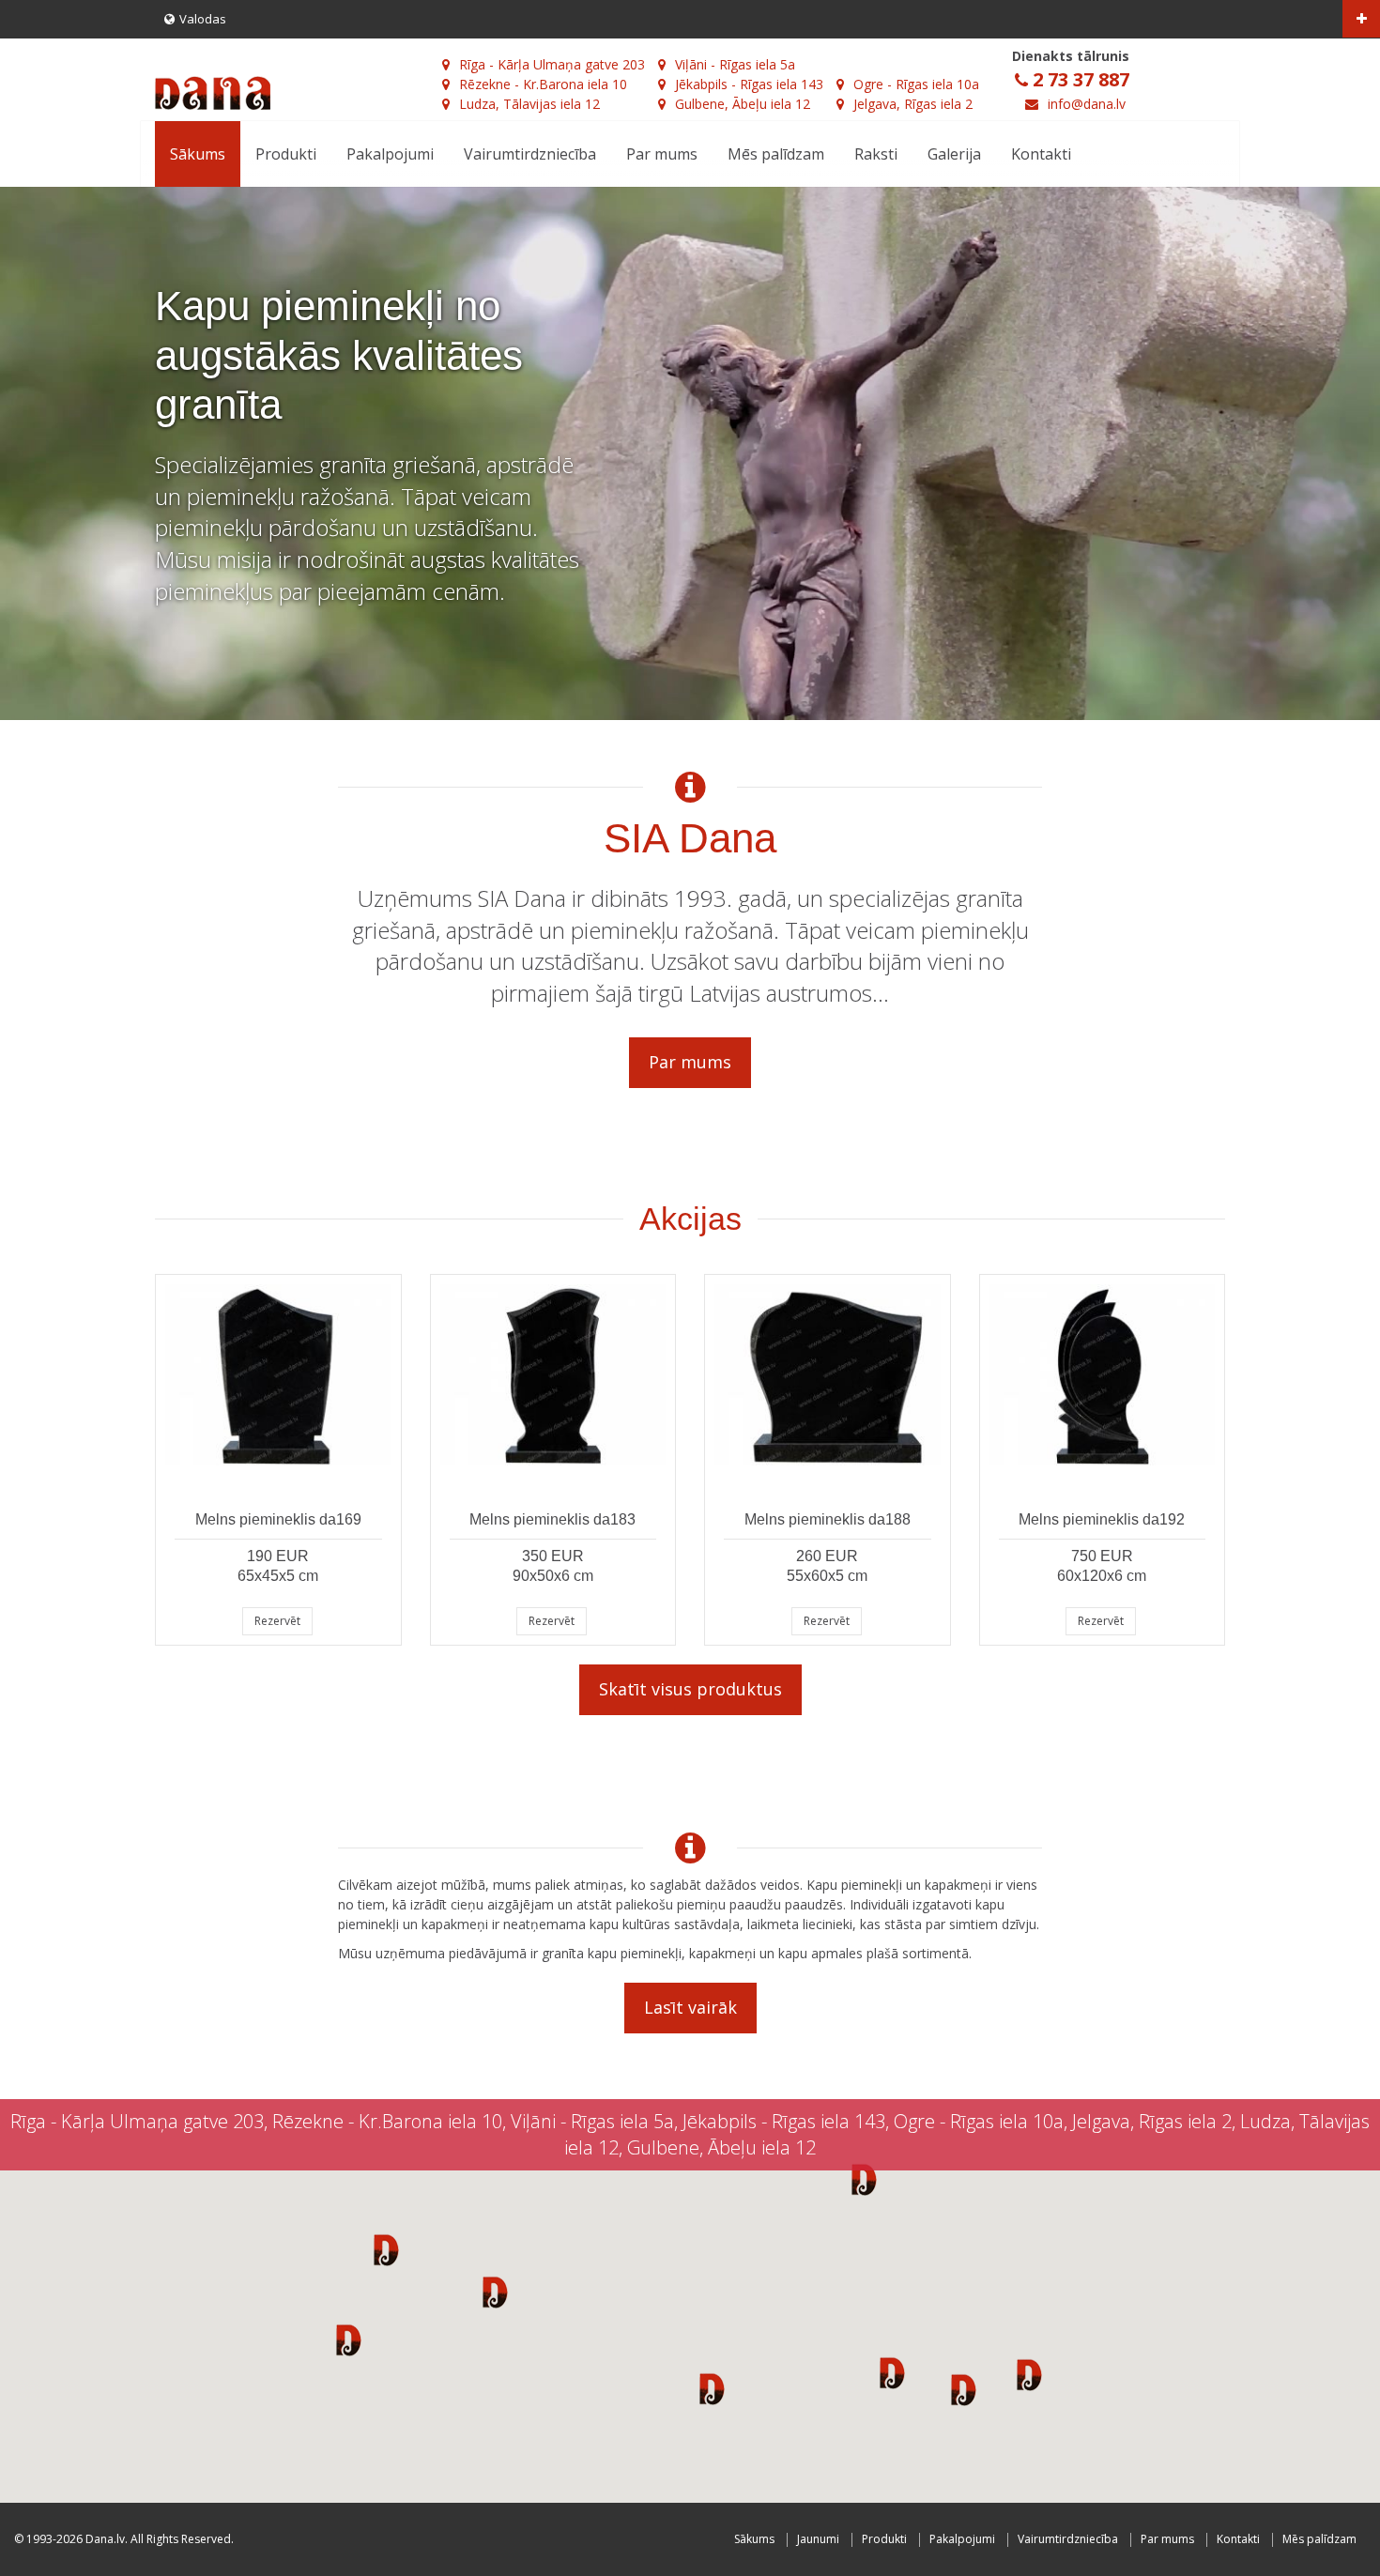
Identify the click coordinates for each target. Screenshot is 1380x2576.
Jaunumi (818, 2539)
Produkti (286, 154)
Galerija (954, 154)
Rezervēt (277, 1621)
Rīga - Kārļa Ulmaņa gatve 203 (552, 64)
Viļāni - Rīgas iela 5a (735, 64)
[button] (386, 2249)
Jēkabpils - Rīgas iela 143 (749, 84)
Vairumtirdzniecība (530, 154)
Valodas (203, 19)
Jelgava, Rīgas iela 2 (913, 104)
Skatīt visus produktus (690, 1689)
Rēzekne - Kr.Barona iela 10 (543, 84)
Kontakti (1041, 154)
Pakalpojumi (390, 154)
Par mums (662, 154)
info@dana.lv (1087, 104)
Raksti (876, 154)
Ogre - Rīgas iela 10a (916, 84)
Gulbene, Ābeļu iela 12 (743, 104)
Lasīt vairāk (690, 2007)
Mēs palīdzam (776, 154)
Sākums (198, 154)
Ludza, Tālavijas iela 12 (529, 104)
